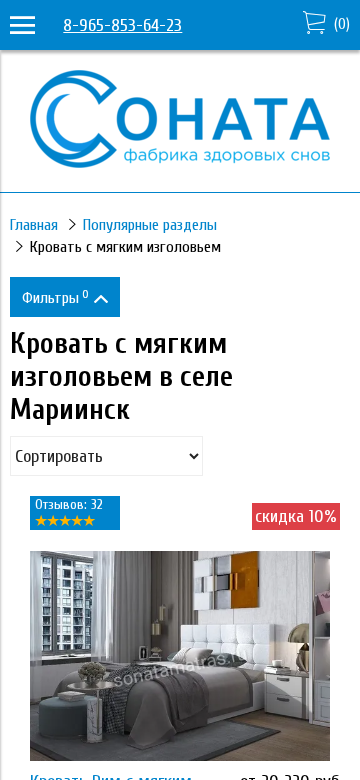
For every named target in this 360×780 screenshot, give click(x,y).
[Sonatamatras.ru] (180, 162)
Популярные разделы (150, 225)
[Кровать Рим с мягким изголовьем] (180, 656)
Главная (34, 225)
